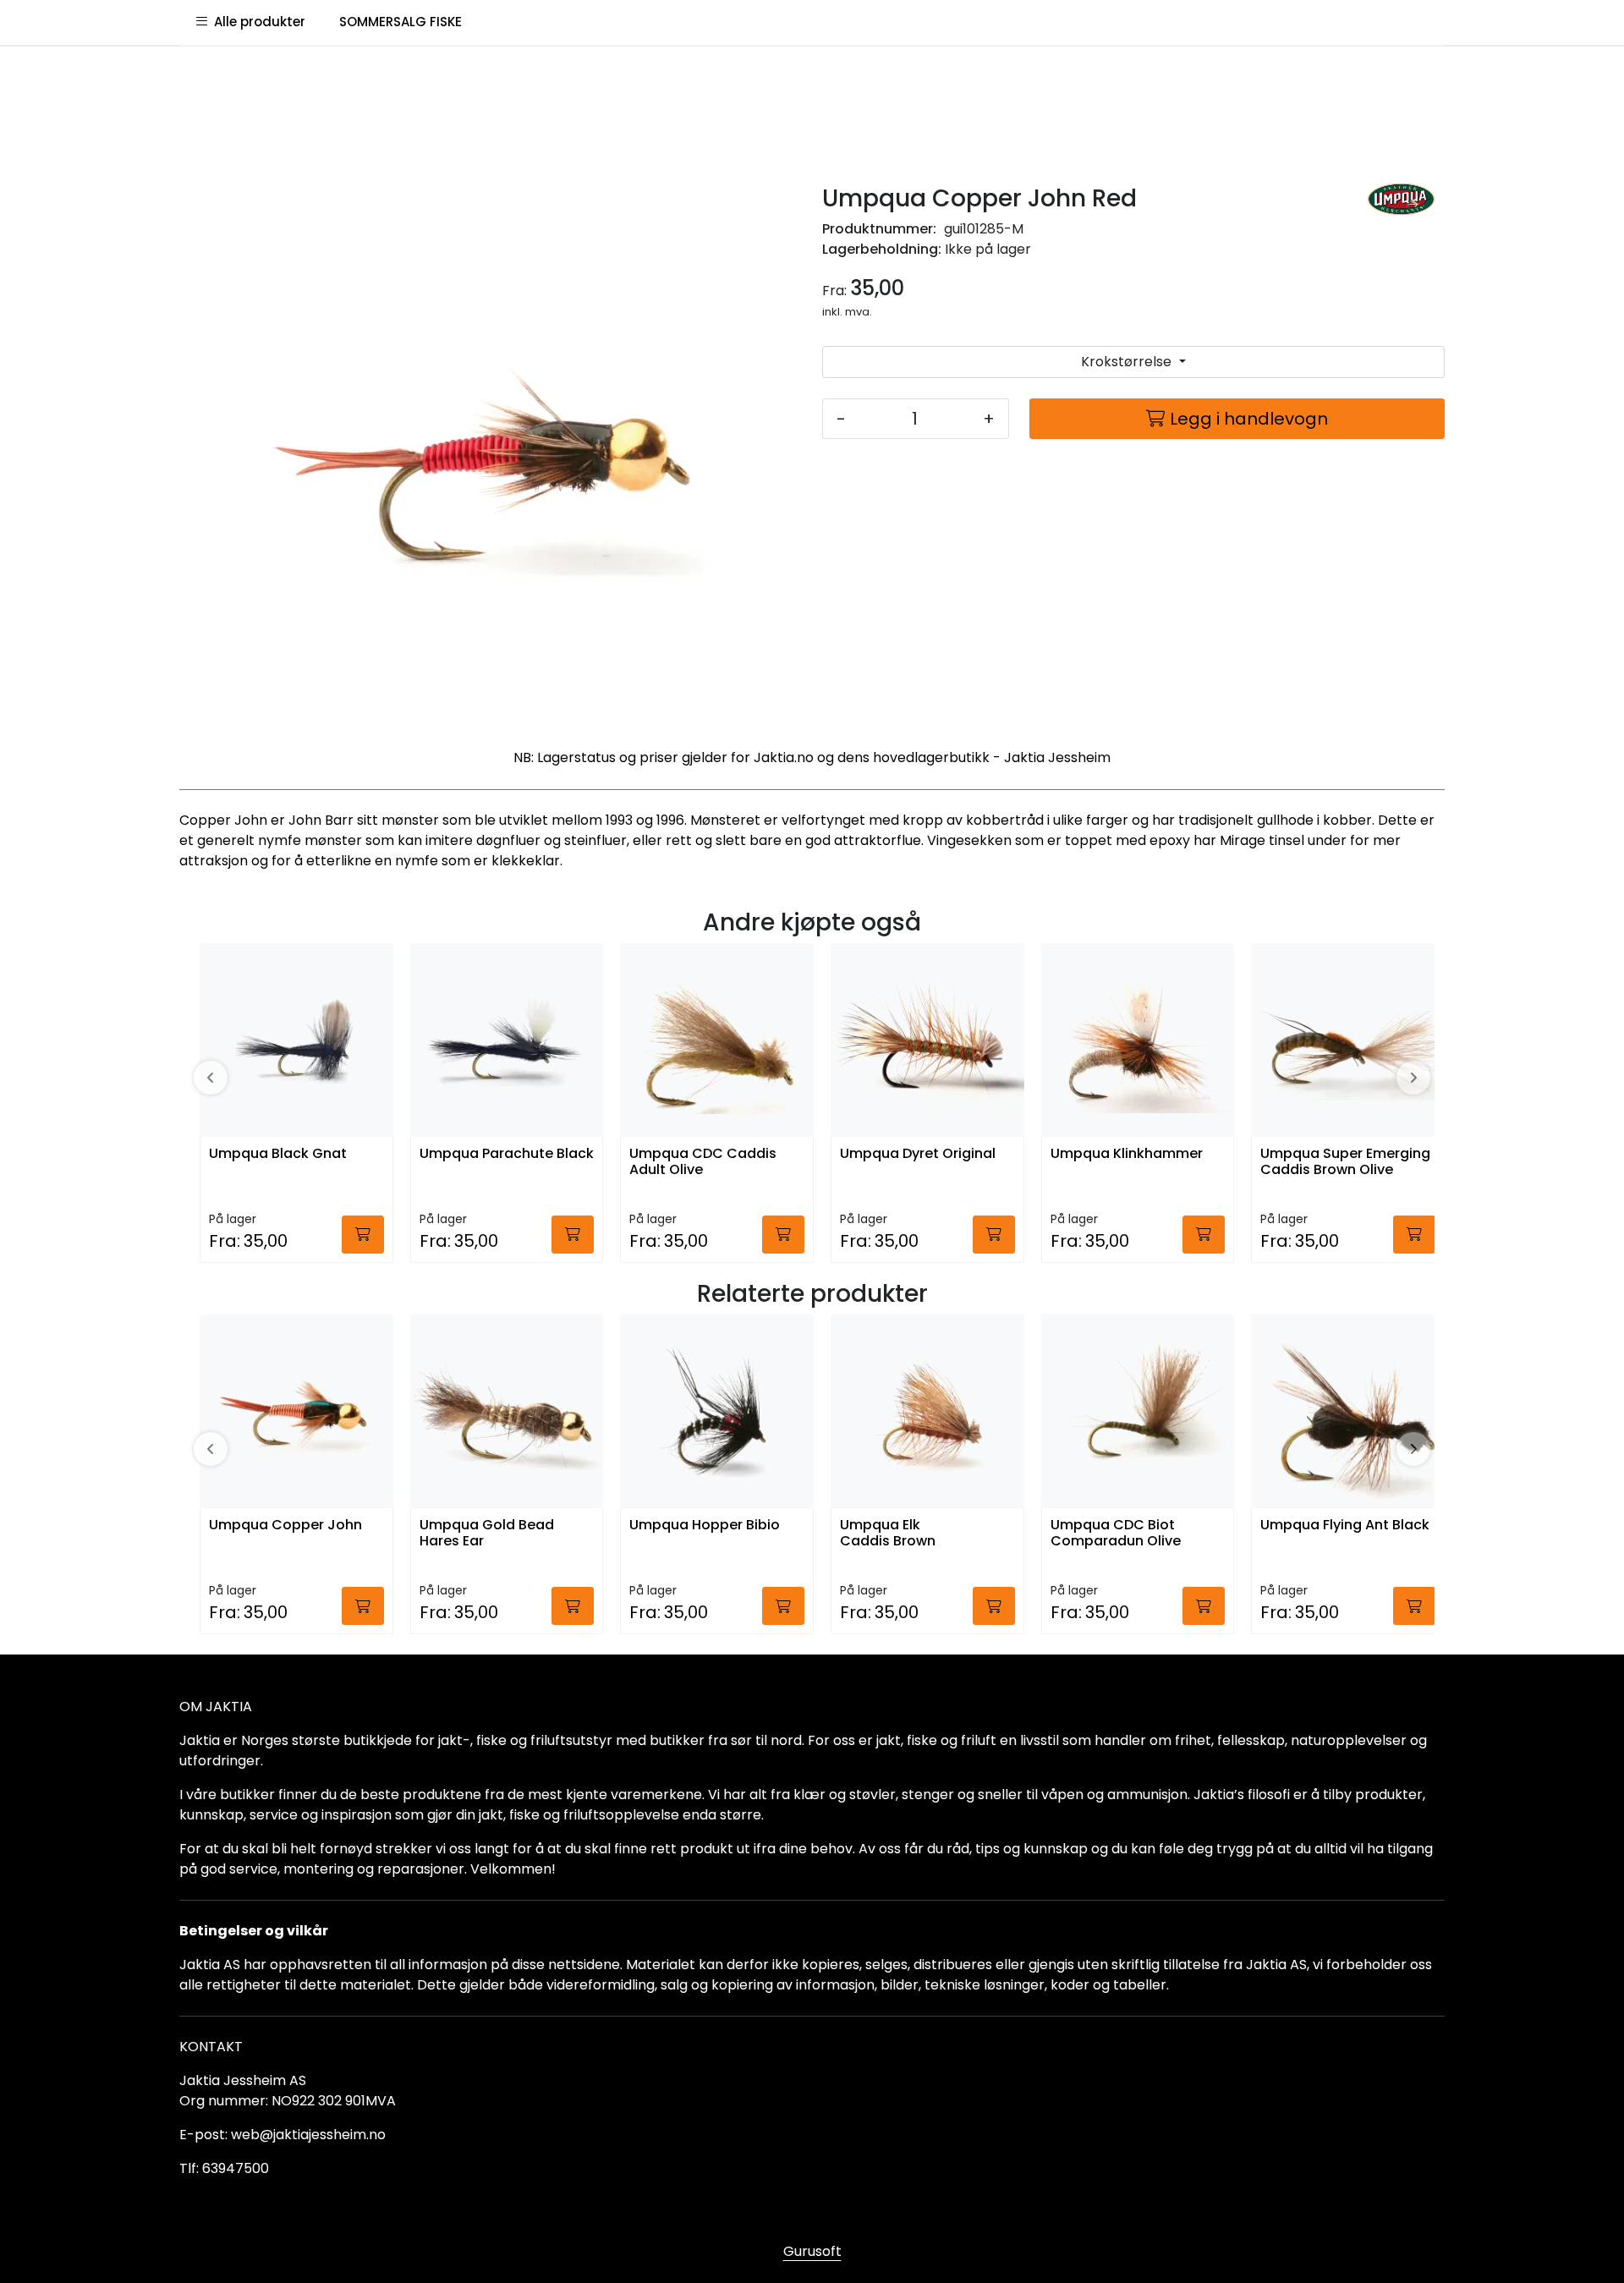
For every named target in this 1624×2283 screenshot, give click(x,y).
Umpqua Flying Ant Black (1345, 1526)
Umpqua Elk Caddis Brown (888, 1534)
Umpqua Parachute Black (507, 1154)
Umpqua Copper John (285, 1526)
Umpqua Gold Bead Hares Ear (487, 1534)
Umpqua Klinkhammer (1127, 1154)
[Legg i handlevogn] (363, 1235)
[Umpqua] (1401, 199)
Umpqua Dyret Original (918, 1154)
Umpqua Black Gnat (278, 1154)
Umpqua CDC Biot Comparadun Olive (1116, 1534)
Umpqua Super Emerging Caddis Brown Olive (1345, 1162)
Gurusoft (812, 2251)
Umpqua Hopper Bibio (705, 1526)
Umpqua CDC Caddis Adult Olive (703, 1162)
